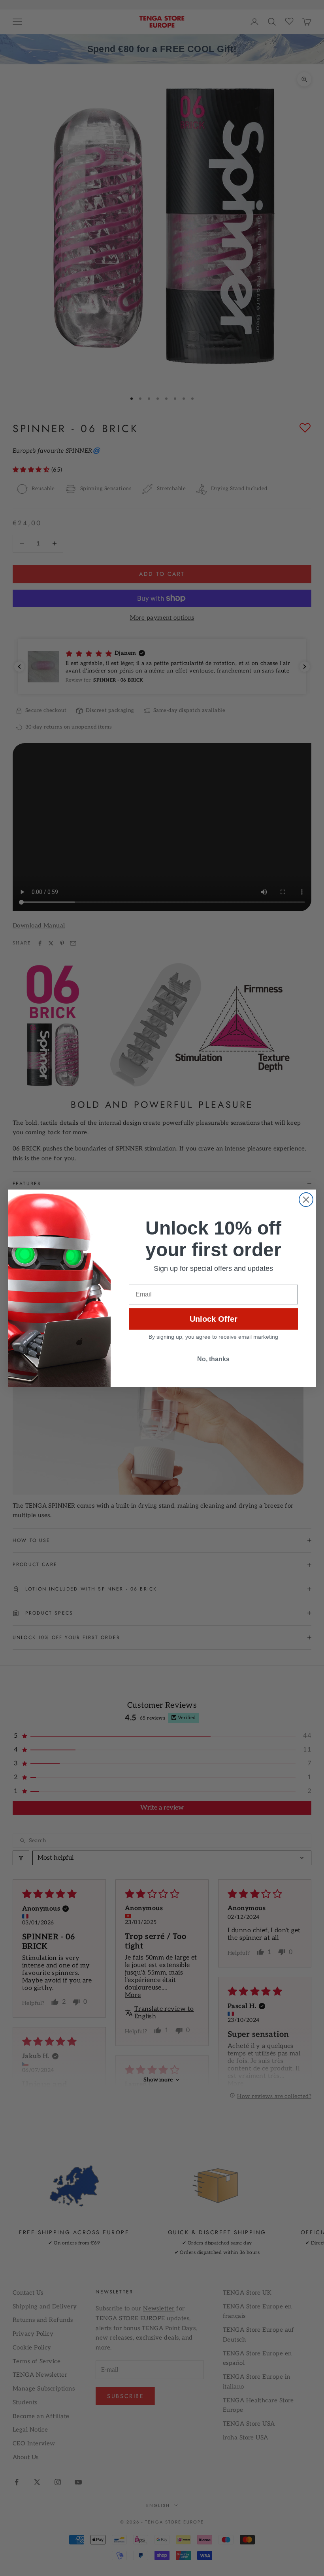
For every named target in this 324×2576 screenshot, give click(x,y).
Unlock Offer (214, 1319)
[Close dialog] (306, 1200)
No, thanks (213, 1359)
